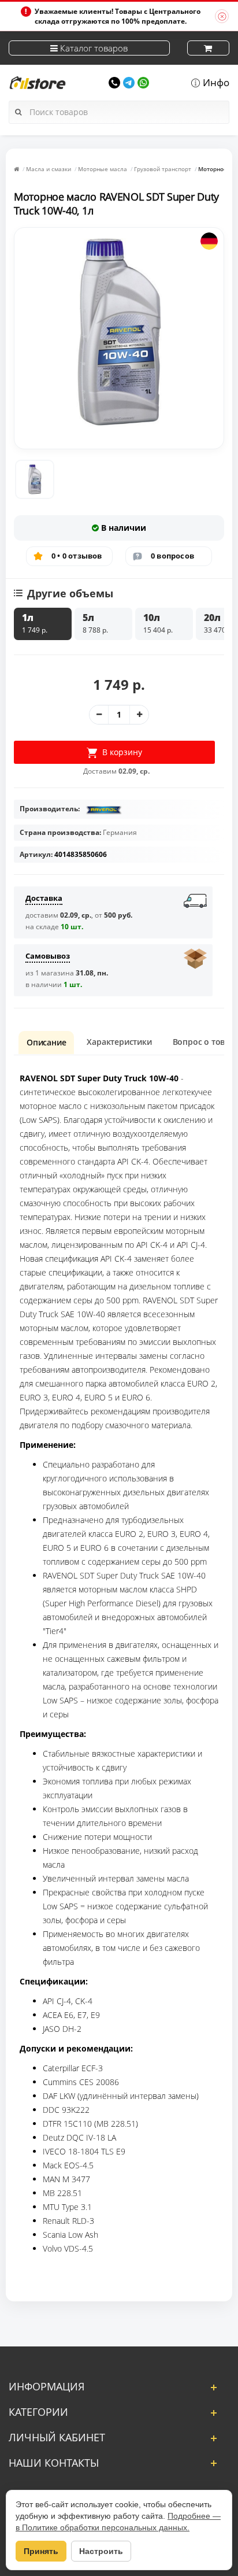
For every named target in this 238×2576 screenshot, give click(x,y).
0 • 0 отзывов (77, 556)
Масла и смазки (49, 169)
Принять (41, 2551)
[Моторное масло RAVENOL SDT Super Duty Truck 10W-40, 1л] (35, 479)
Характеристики (119, 1042)
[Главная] (16, 169)
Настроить (101, 2551)
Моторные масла (103, 169)
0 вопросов (172, 556)
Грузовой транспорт (163, 169)
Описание (46, 1042)
